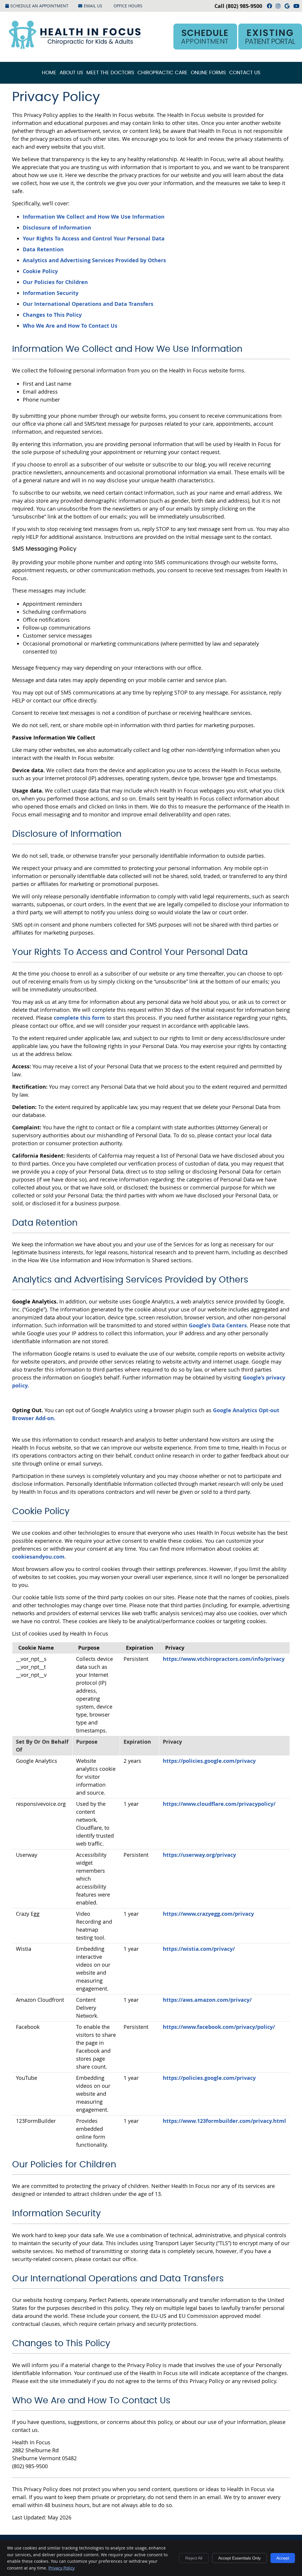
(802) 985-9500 (244, 6)
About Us (71, 73)
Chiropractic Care (163, 73)
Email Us (93, 6)
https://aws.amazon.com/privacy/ (207, 2000)
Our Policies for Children (55, 282)
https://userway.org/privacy (199, 1855)
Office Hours (128, 6)
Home (49, 73)
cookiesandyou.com (38, 1557)
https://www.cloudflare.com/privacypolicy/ (219, 1804)
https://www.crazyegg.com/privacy (208, 1914)
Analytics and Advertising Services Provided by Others (94, 260)
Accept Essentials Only (239, 2558)
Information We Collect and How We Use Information (94, 217)
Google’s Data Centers (218, 1325)
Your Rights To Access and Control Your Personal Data (94, 239)
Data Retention (43, 249)
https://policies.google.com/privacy (209, 1761)
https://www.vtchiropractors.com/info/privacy (224, 1659)
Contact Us (245, 73)
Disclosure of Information (57, 228)
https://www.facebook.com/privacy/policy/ (219, 2027)
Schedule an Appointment (39, 6)
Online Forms (208, 73)
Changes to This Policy (52, 315)
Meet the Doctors (110, 73)
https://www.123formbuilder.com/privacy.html (224, 2121)
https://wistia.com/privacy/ (199, 1949)
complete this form (79, 1018)
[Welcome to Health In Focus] (75, 47)
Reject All (194, 2558)
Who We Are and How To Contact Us (70, 326)
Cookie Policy (40, 271)
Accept (283, 2558)
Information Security (51, 293)
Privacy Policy (61, 2568)
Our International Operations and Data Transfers (88, 304)
